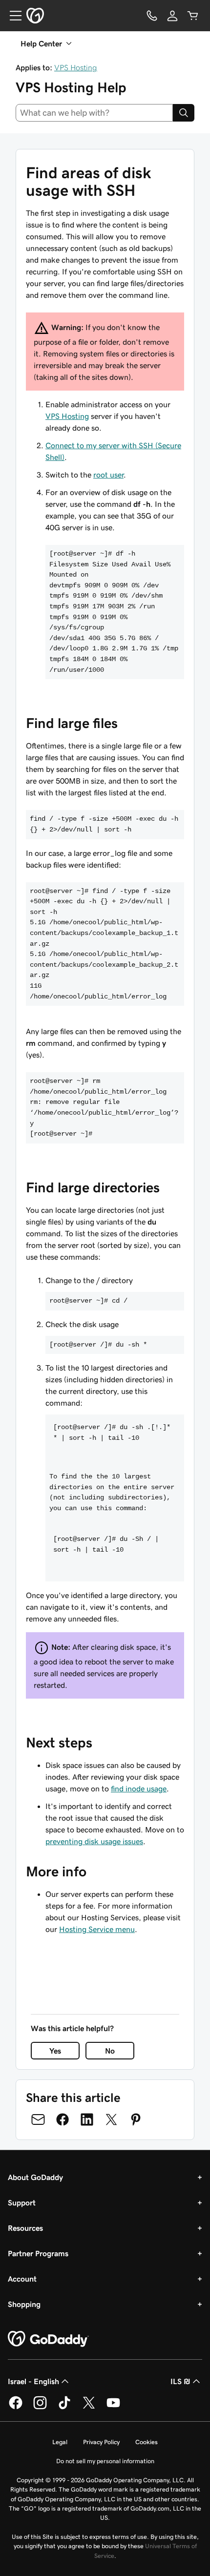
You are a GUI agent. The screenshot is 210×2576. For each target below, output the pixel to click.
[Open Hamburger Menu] (12, 16)
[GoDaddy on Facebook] (16, 2408)
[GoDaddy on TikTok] (64, 2408)
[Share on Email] (38, 2119)
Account (22, 2279)
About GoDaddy (35, 2177)
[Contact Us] (152, 16)
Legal (60, 2442)
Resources (25, 2228)
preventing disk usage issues (94, 1841)
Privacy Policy (101, 2442)
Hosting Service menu (97, 1929)
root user (108, 475)
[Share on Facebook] (63, 2119)
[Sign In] (172, 16)
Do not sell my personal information (105, 2461)
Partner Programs (38, 2253)
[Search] (184, 113)
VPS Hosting (76, 67)
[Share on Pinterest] (136, 2119)
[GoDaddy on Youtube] (113, 2408)
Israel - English (33, 2381)
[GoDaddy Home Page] (48, 2339)
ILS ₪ (180, 2381)
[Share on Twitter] (111, 2119)
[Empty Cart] (193, 16)
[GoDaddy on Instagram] (40, 2408)
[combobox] (94, 113)
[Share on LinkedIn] (87, 2119)
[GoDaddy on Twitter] (89, 2408)
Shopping (24, 2304)
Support (22, 2202)
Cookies (147, 2442)
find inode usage (139, 1788)
